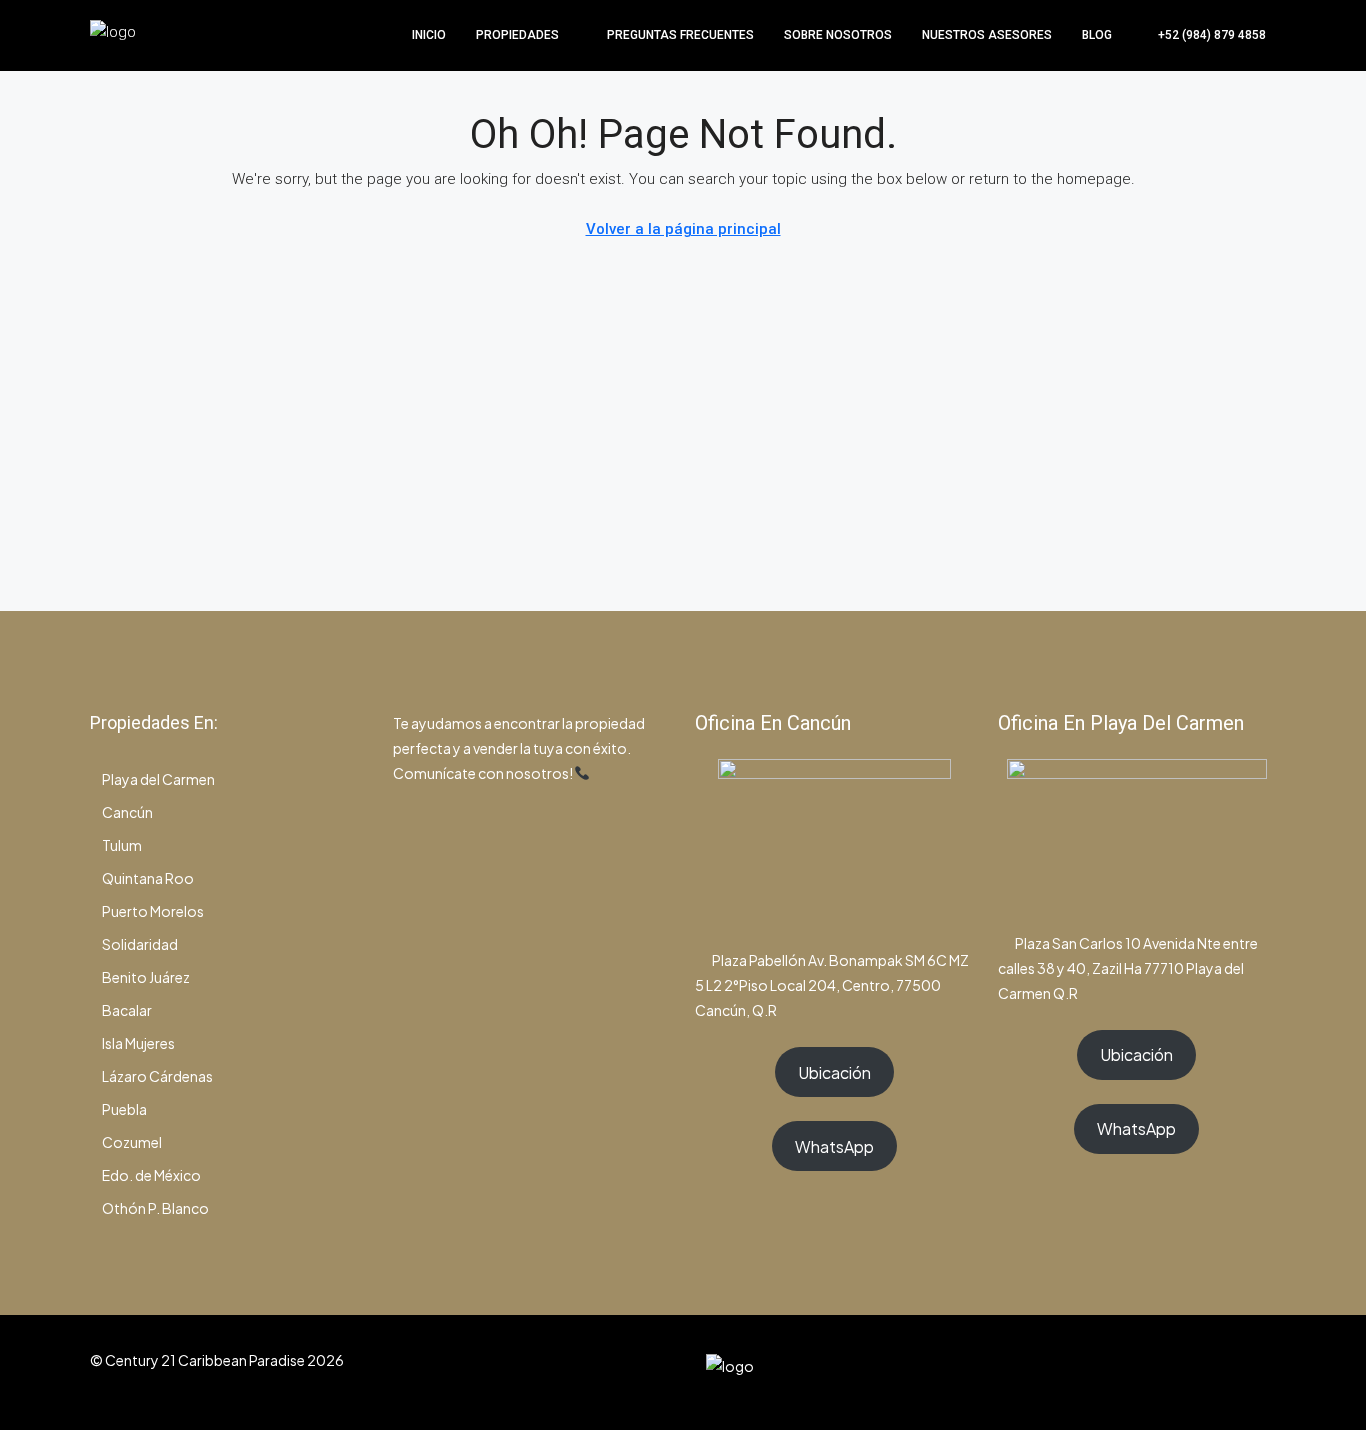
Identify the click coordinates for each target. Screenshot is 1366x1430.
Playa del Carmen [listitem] (158, 779)
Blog (1097, 35)
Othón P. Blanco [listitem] (155, 1208)
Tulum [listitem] (122, 845)
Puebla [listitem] (124, 1109)
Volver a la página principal (683, 229)
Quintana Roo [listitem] (148, 878)
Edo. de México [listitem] (151, 1175)
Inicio (429, 35)
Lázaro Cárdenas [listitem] (157, 1076)
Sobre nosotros (838, 35)
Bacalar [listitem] (127, 1010)
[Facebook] (1153, 1372)
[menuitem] (1201, 35)
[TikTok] (1258, 1372)
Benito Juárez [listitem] (146, 977)
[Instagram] (1188, 1372)
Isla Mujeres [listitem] (138, 1043)
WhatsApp (834, 1146)
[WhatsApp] (1223, 1372)
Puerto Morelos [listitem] (153, 911)
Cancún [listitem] (127, 812)
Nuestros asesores (987, 35)
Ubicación (834, 1072)
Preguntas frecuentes (680, 35)
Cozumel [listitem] (132, 1142)
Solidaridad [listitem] (140, 944)
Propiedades (517, 35)
